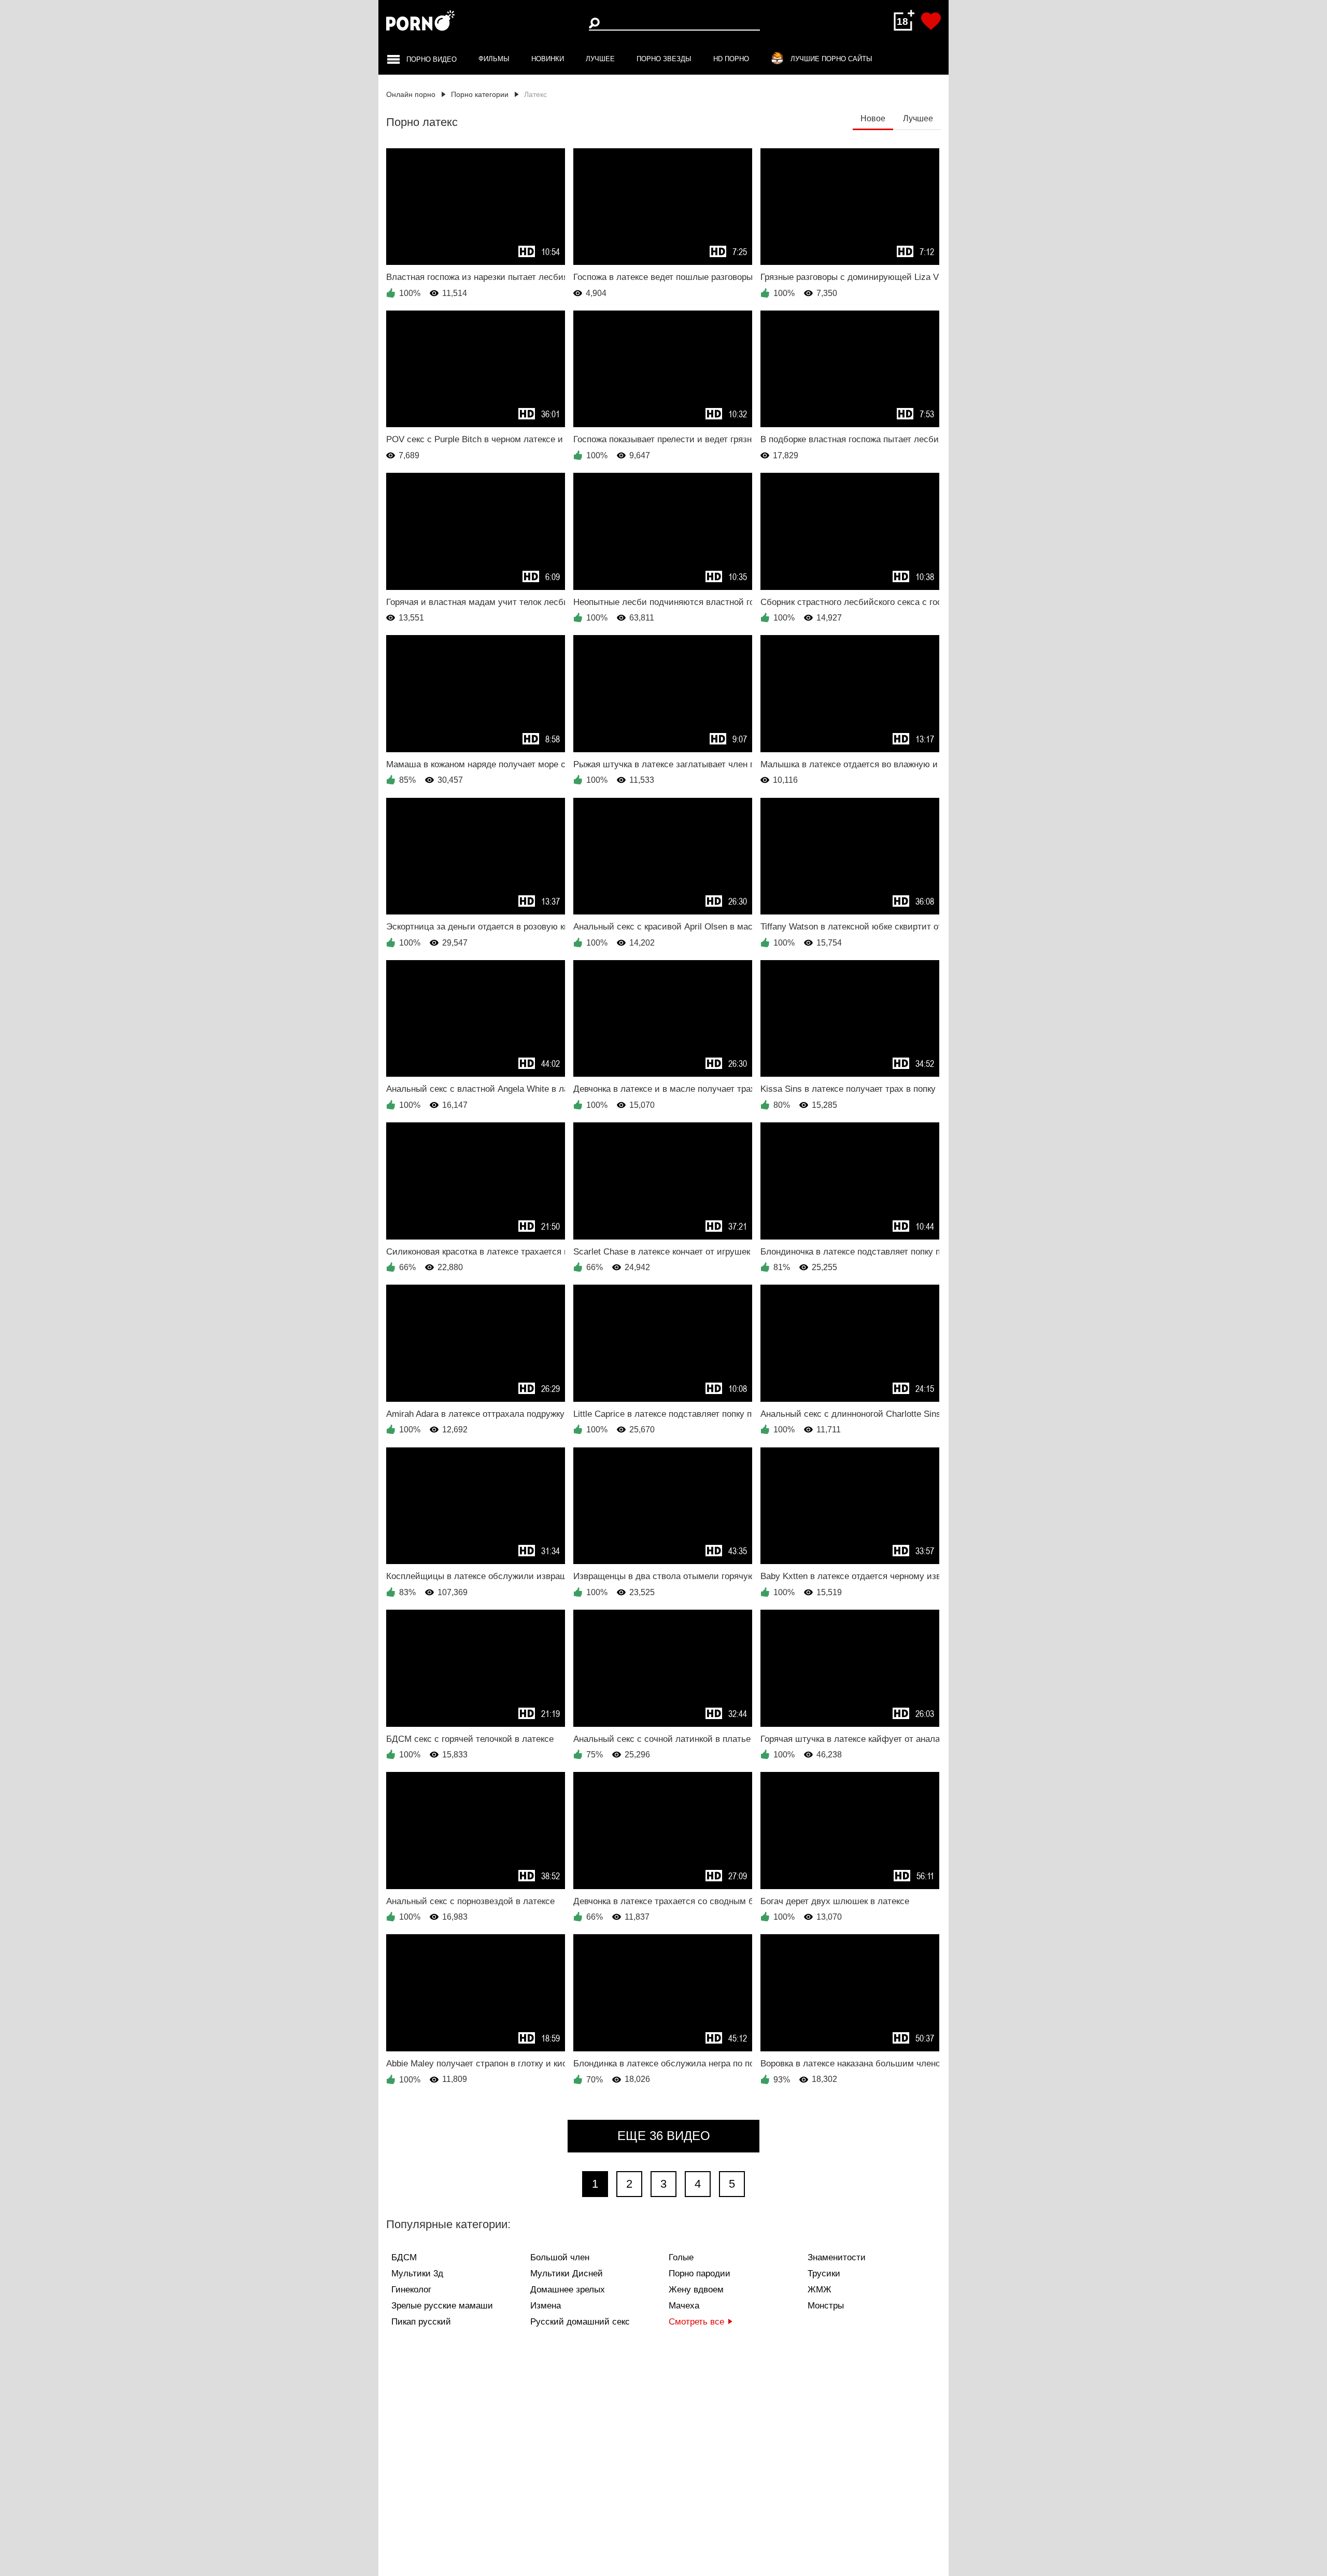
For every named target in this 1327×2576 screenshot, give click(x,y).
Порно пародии (700, 2274)
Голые (681, 2257)
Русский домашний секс (580, 2322)
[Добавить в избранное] (931, 21)
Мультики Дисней (567, 2274)
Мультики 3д (417, 2274)
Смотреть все (696, 2322)
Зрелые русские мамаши (442, 2306)
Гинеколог (411, 2290)
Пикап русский (421, 2322)
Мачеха (684, 2306)
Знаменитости (837, 2257)
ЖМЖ (820, 2290)
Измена (546, 2306)
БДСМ (404, 2257)
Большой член (560, 2257)
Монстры (826, 2306)
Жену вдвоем (696, 2290)
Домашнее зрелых (568, 2290)
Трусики (824, 2274)
